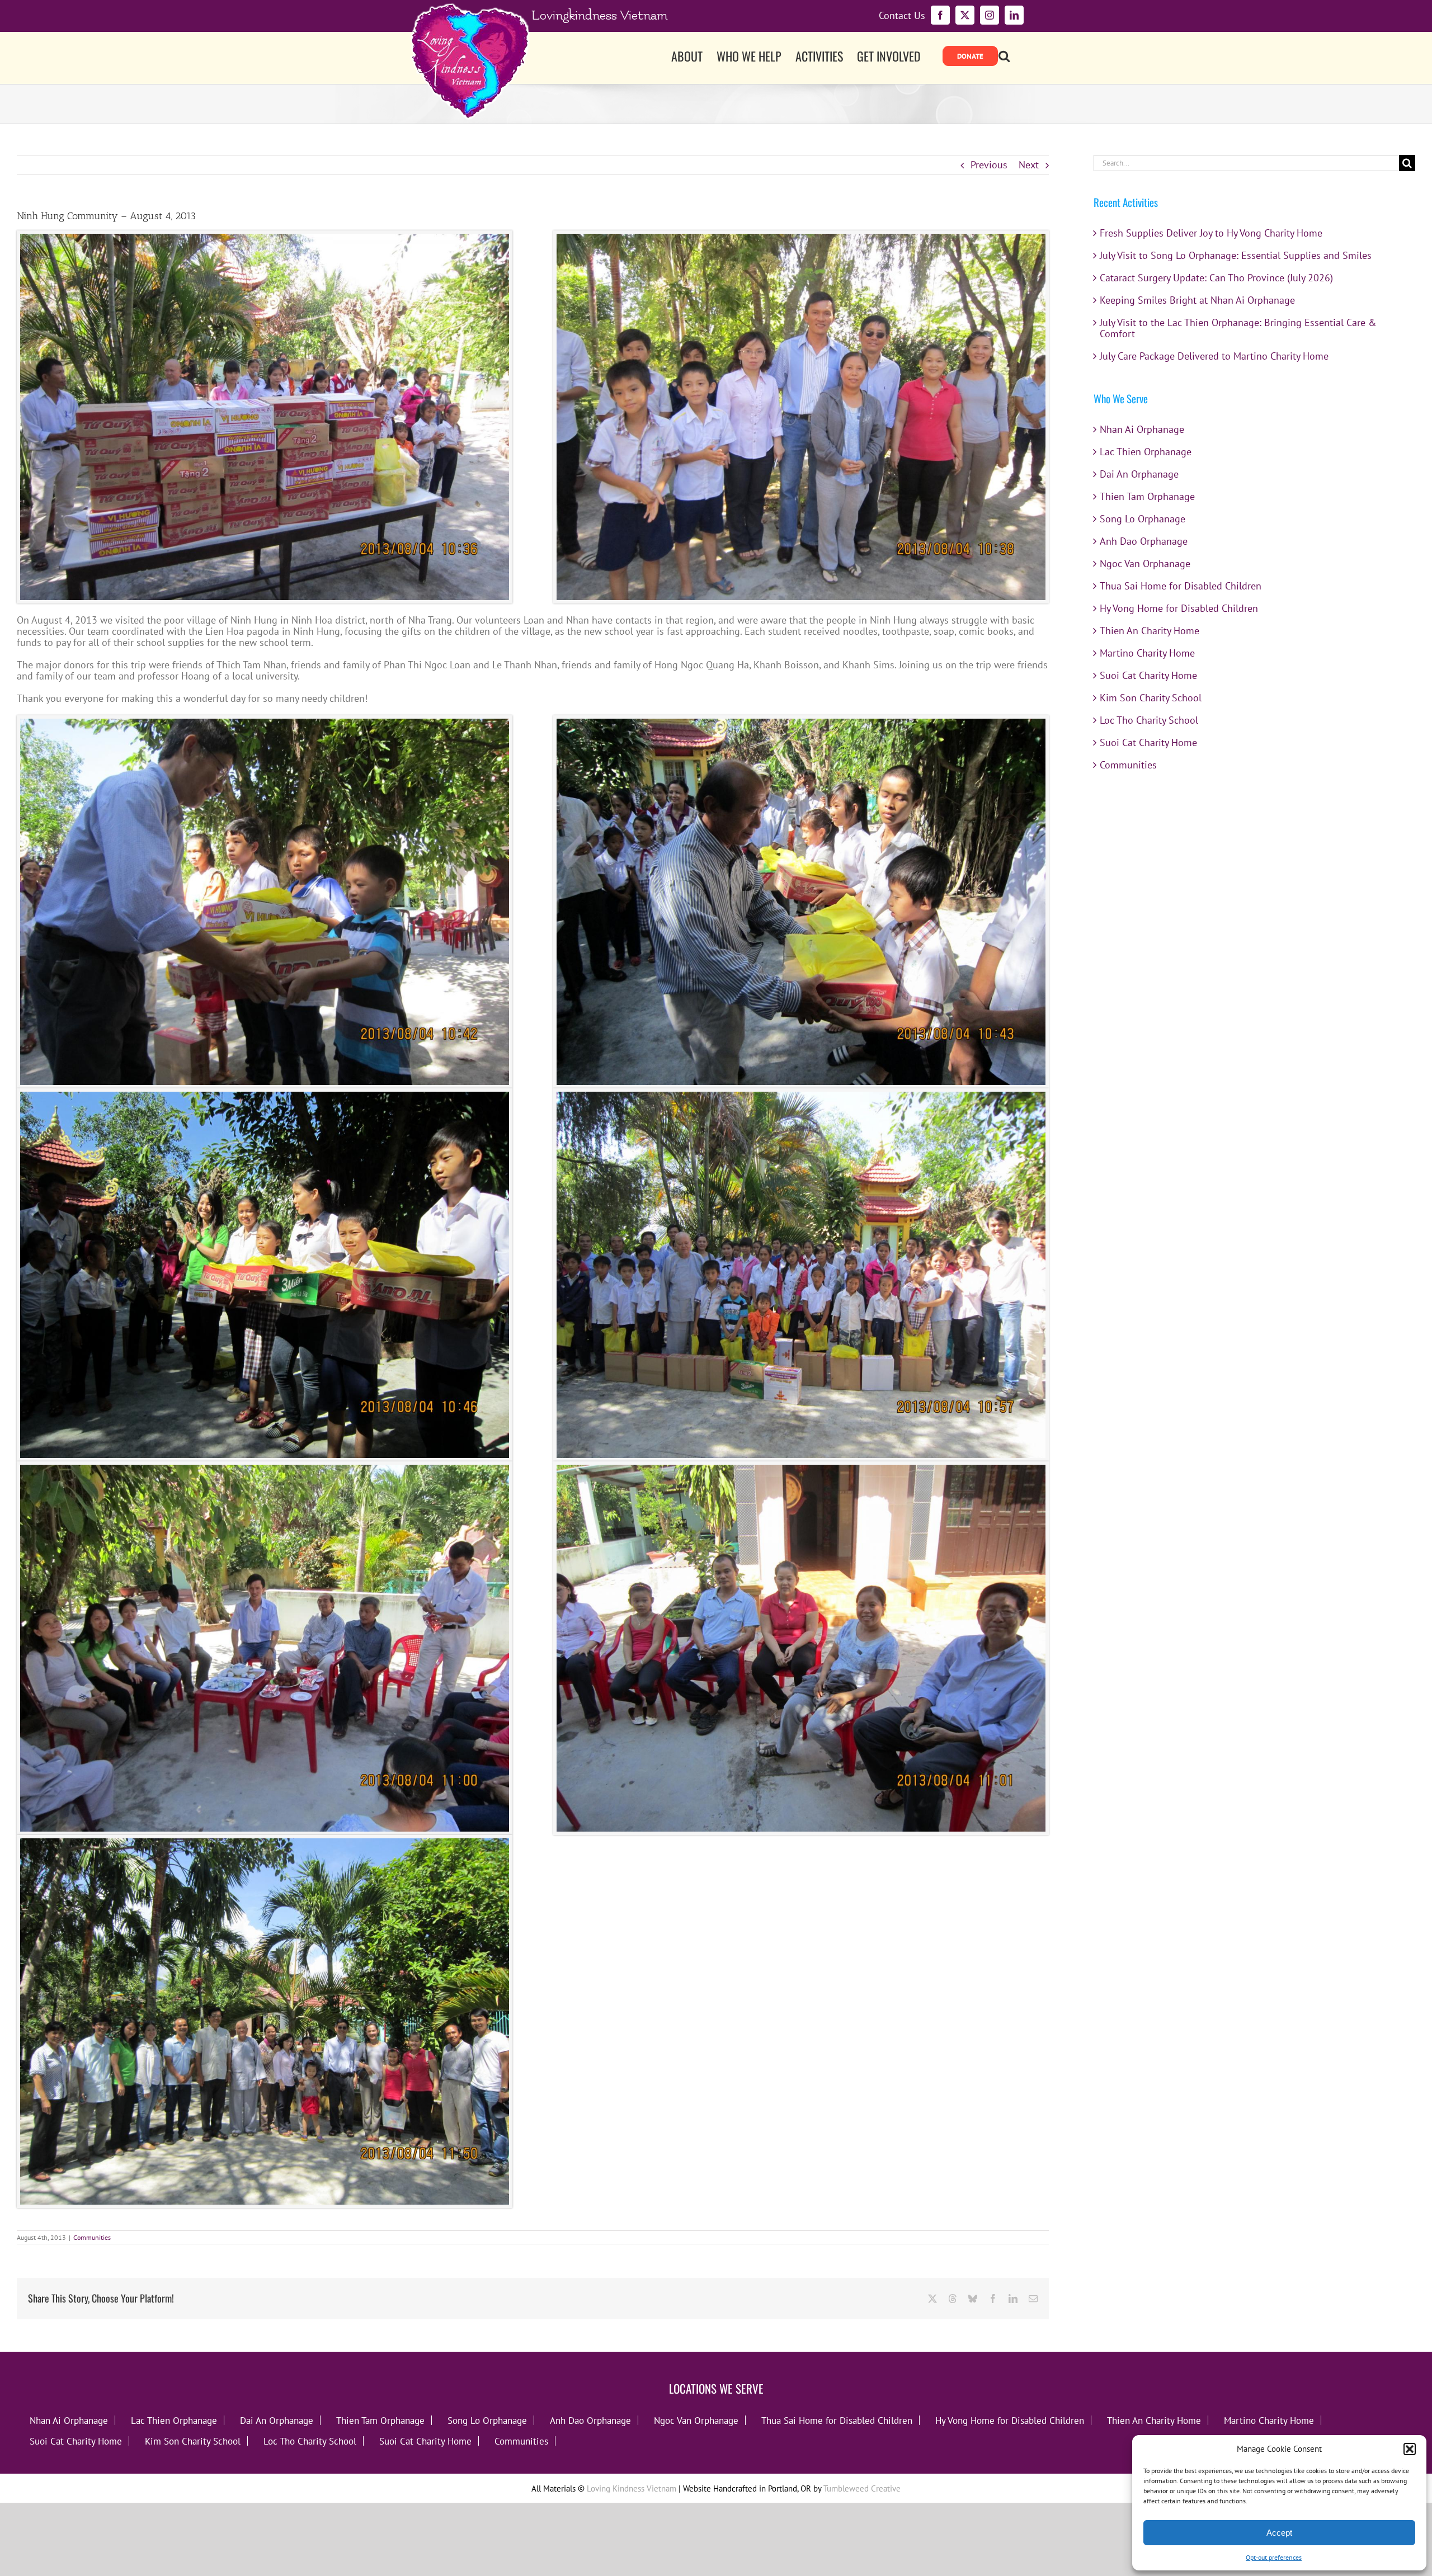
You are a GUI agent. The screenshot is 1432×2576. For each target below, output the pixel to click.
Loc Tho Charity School (1149, 720)
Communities (92, 2237)
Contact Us (902, 16)
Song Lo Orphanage (1143, 519)
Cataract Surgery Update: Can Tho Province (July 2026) (1216, 278)
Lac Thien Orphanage (1146, 452)
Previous (989, 165)
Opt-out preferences (1274, 2557)
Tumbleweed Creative (862, 2488)
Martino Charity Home (1147, 653)
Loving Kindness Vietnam (632, 2488)
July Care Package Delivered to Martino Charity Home (1214, 356)
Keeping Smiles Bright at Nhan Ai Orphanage (1197, 300)
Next (1029, 165)
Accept (1279, 2533)
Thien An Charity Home (1150, 631)
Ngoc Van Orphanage (1145, 563)
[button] (1410, 2449)
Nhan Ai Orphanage (1142, 429)
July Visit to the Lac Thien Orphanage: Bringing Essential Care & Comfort (1238, 328)
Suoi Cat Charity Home (1148, 675)
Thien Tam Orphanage (1147, 496)
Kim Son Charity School (1151, 698)
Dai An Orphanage (1139, 474)
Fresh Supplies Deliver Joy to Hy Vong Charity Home (1211, 233)
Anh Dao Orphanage (1144, 541)
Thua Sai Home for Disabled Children (1181, 586)
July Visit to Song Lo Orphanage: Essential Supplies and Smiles (1236, 255)
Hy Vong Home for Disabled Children (1179, 608)
